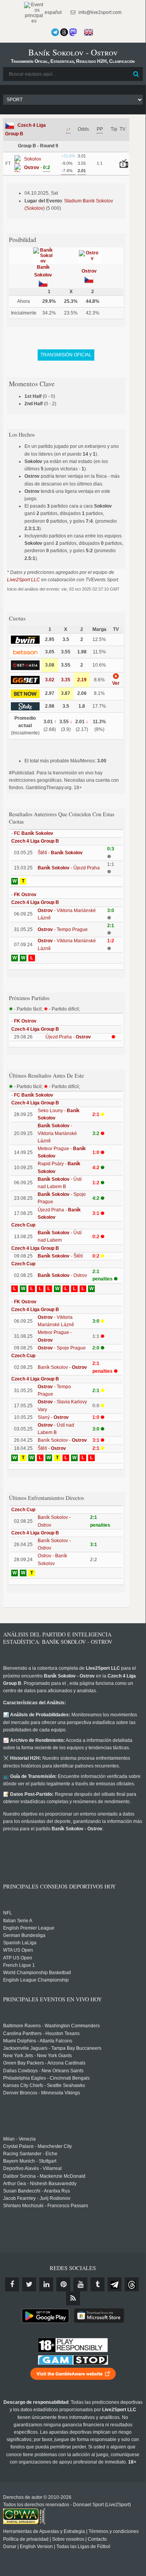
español (53, 12)
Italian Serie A (18, 1921)
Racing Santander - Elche (30, 2154)
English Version (36, 2547)
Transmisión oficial (66, 355)
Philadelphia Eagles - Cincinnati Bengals (46, 2078)
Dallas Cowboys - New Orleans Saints (43, 2071)
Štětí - (60, 853)
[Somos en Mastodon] (73, 32)
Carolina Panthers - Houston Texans (41, 2034)
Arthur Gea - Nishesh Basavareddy (40, 2184)
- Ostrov (62, 1275)
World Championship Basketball (37, 1973)
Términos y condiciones (114, 2531)
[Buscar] (136, 74)
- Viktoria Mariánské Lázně (57, 1133)
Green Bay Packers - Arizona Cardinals (44, 2063)
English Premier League (29, 1928)
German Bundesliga (24, 1935)
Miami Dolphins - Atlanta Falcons (38, 2041)
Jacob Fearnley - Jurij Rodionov (37, 2198)
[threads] (132, 2284)
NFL (8, 1913)
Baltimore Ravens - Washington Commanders (51, 2026)
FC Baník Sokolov (34, 833)
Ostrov (89, 271)
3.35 (66, 680)
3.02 (50, 680)
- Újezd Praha (69, 868)
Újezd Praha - (68, 1037)
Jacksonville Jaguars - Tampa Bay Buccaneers (52, 2048)
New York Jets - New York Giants (37, 2056)
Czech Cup (23, 1225)
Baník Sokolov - (62, 1367)
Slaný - (53, 1417)
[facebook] (12, 2284)
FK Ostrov (25, 895)
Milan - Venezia (19, 2139)
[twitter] (29, 2284)
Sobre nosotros (68, 2539)
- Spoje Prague (62, 1348)
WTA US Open (18, 1950)
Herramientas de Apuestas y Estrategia (44, 2531)
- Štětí (60, 1256)
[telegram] (115, 2284)
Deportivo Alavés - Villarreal (32, 2168)
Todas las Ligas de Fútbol (83, 2547)
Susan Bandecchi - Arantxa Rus (36, 2191)
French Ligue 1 (19, 1965)
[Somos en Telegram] (55, 32)
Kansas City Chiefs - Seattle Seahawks (44, 2085)
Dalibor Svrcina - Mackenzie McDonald (44, 2176)
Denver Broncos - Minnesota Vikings (42, 2093)
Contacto (97, 2539)
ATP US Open (18, 1958)
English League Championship (36, 1980)
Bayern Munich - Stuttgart (30, 2161)
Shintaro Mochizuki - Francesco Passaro (46, 2206)
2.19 (82, 680)
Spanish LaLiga (20, 1943)
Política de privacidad (26, 2539)
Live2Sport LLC (23, 580)
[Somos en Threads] (64, 32)
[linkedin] (46, 2284)
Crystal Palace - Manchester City (37, 2146)
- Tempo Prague (63, 930)
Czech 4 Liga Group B (35, 841)
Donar (10, 2547)
